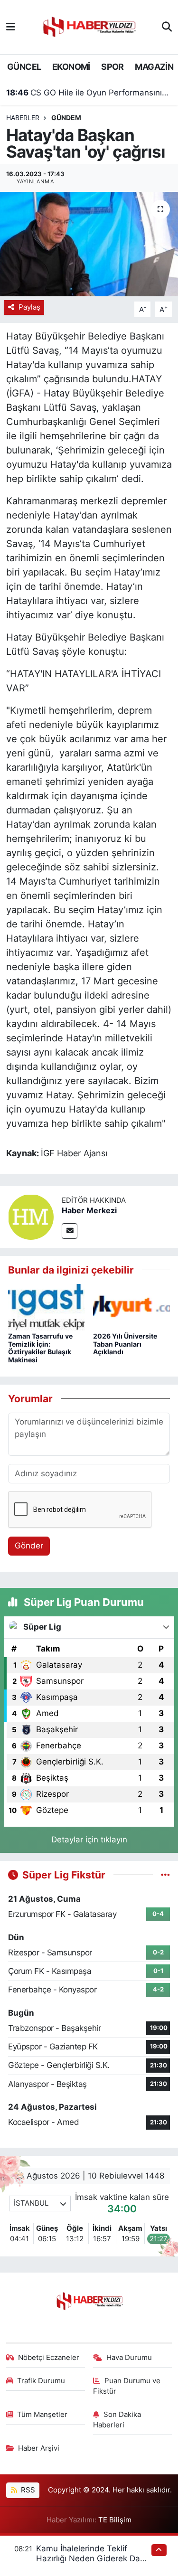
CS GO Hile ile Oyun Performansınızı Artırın (89, 93)
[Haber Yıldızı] (89, 26)
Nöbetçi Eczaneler (49, 2358)
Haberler (23, 118)
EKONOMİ (71, 67)
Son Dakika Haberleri (117, 2420)
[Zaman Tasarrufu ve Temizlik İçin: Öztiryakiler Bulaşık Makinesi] (47, 1307)
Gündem (66, 118)
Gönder (29, 1546)
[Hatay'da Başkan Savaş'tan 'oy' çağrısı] (89, 244)
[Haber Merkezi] (31, 1217)
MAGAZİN (154, 67)
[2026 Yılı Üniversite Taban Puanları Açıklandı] (131, 1307)
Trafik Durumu (41, 2381)
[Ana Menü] (11, 27)
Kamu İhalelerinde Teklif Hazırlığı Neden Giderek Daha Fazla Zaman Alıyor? (93, 2559)
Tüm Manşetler (42, 2415)
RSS (27, 2490)
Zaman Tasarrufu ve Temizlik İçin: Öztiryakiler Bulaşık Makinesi (40, 1348)
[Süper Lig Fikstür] (165, 1875)
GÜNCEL (24, 67)
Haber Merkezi (89, 1210)
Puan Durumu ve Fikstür (127, 2386)
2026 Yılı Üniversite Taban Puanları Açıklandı (125, 1344)
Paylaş (29, 307)
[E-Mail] (70, 1231)
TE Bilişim (115, 2520)
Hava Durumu (129, 2358)
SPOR (112, 67)
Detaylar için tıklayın (89, 1840)
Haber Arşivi (39, 2448)
